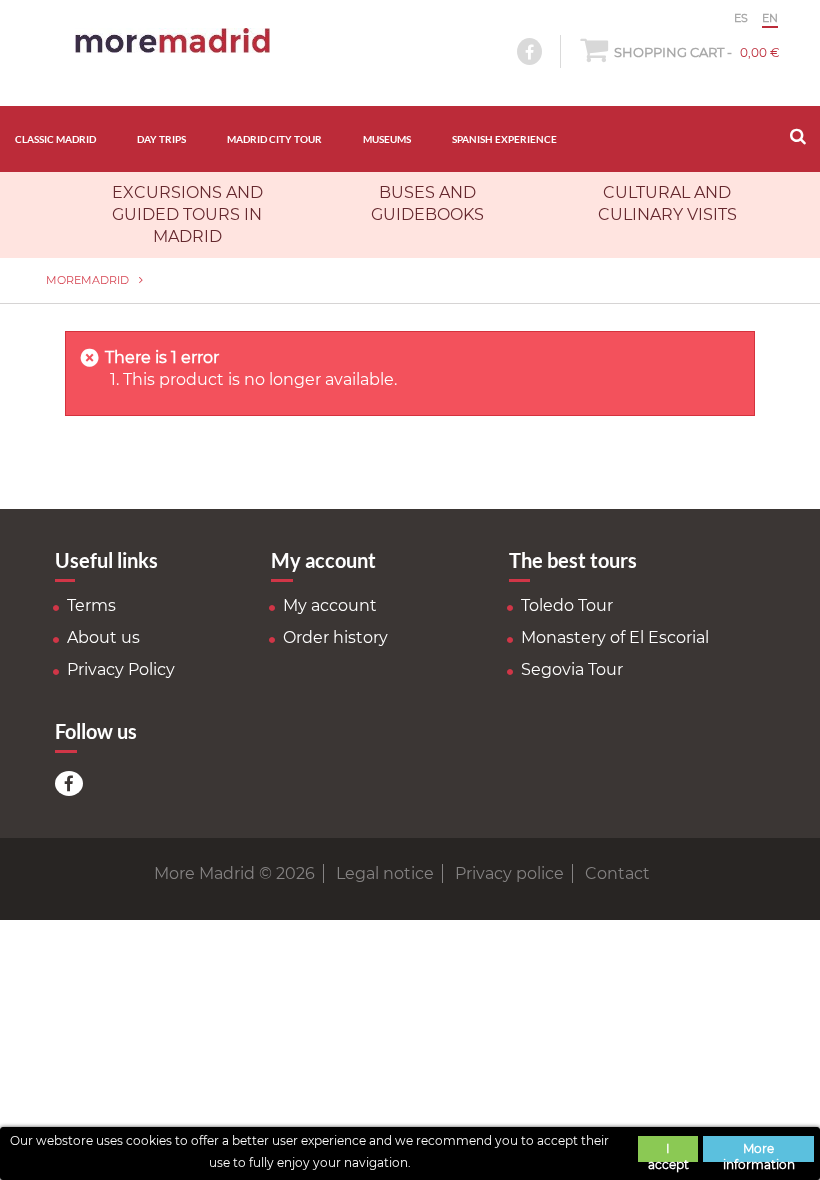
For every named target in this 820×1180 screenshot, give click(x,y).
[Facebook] (69, 783)
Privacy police (509, 873)
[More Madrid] (172, 40)
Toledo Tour (567, 605)
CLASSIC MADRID (55, 139)
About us (103, 637)
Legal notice (385, 873)
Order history (335, 637)
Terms (91, 605)
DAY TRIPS (161, 139)
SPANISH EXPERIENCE (504, 139)
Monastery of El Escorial (615, 637)
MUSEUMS (387, 139)
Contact (617, 873)
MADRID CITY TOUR (274, 139)
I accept (668, 1151)
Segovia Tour (572, 669)
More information (759, 1151)
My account (330, 605)
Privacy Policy (121, 669)
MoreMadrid (87, 280)
